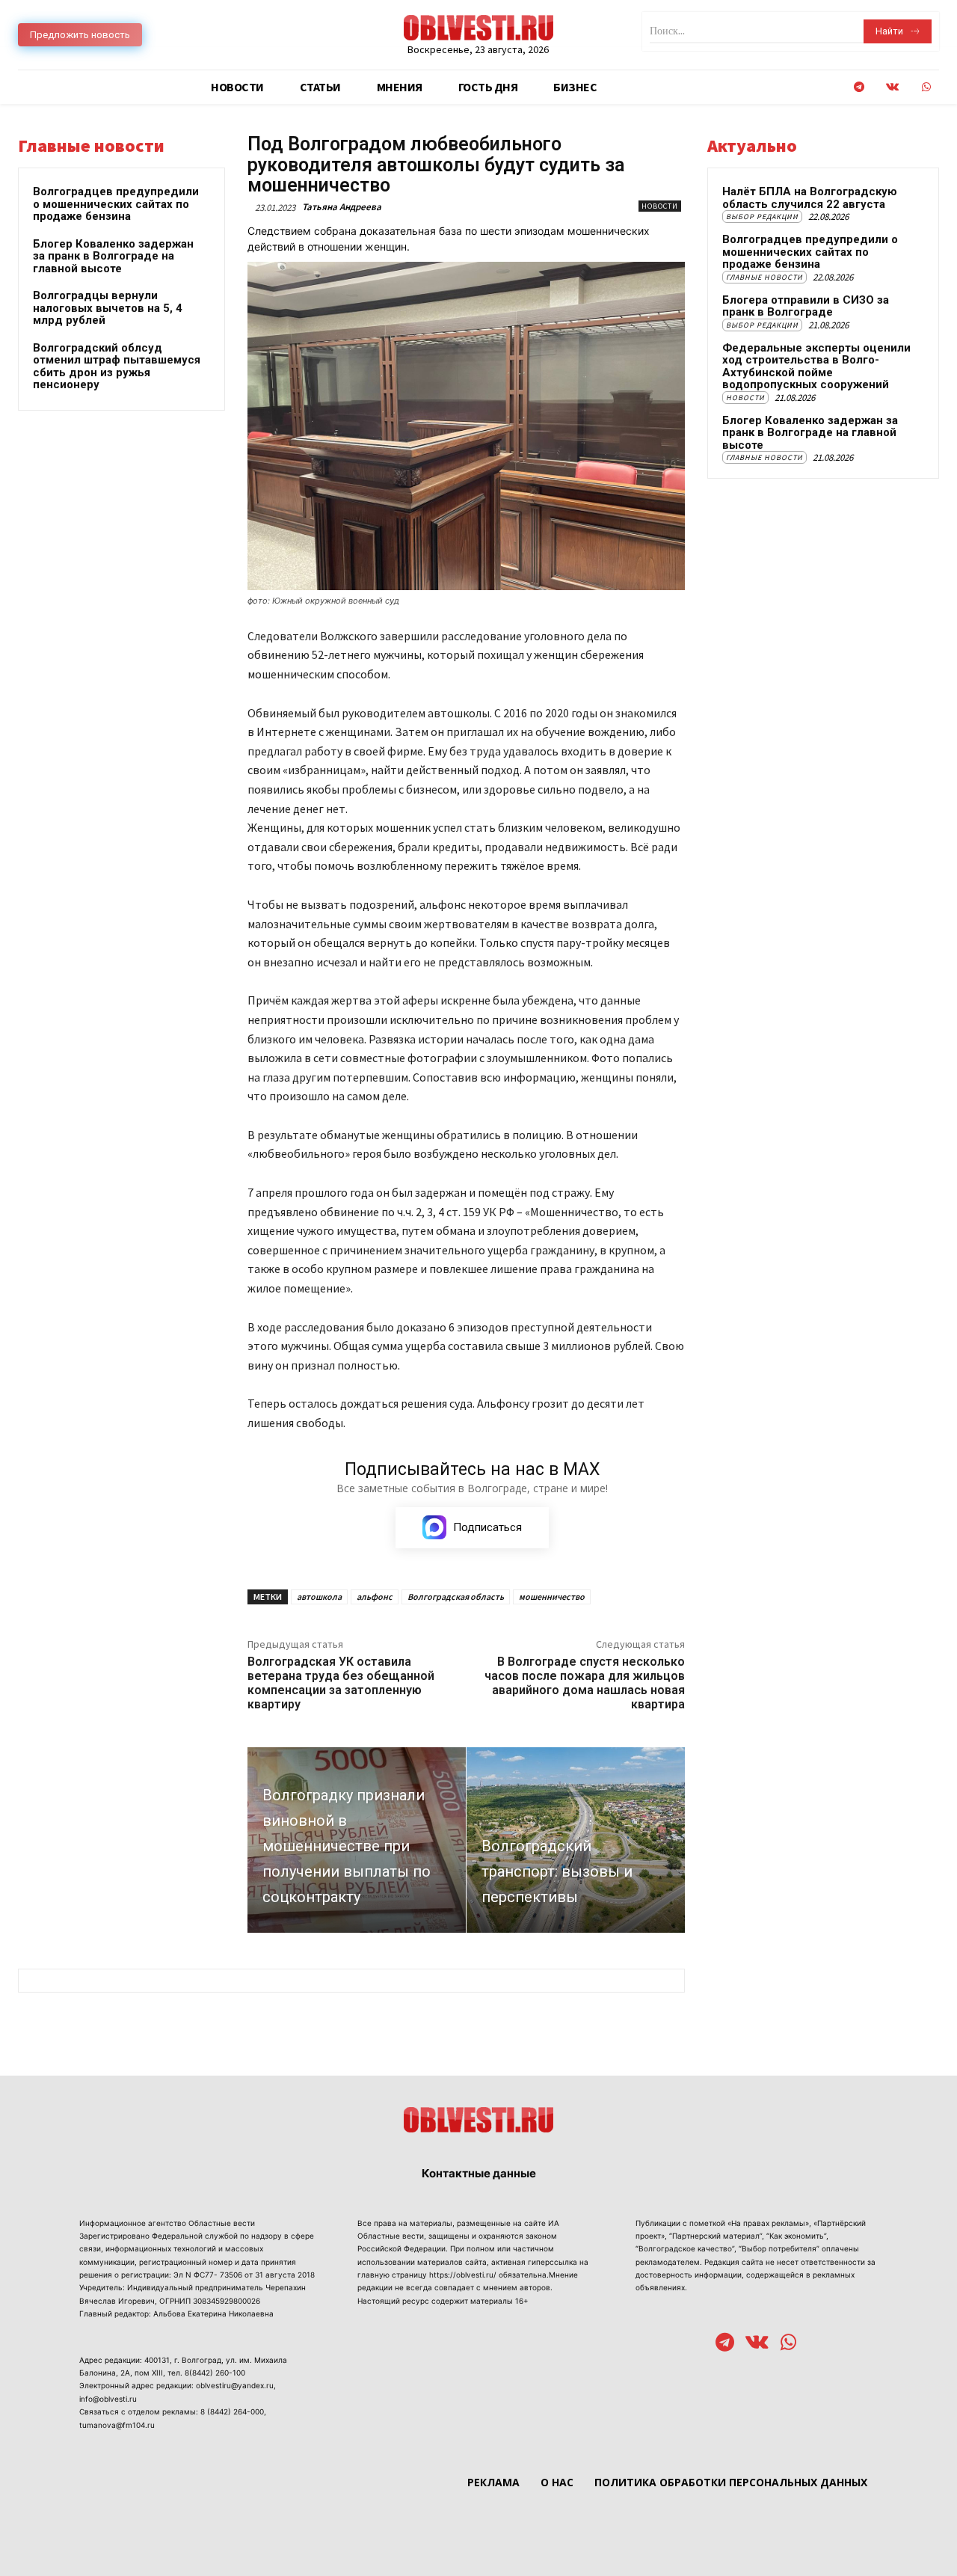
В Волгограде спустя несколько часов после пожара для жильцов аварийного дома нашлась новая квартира (585, 1683)
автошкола (319, 1597)
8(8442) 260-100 (215, 2373)
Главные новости (764, 277)
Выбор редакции (762, 217)
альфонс (375, 1597)
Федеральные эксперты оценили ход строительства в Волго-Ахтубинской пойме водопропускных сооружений (816, 367)
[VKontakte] (892, 87)
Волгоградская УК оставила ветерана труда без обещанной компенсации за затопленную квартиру (341, 1683)
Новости (660, 206)
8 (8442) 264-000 (232, 2411)
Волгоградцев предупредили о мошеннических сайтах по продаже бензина (116, 204)
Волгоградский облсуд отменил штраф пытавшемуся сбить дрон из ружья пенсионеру (117, 367)
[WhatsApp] (926, 87)
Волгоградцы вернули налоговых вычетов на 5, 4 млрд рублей (108, 308)
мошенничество (552, 1597)
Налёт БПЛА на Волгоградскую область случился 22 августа (810, 198)
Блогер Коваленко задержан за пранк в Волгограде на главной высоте (113, 256)
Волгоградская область (456, 1597)
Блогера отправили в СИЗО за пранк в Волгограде (806, 306)
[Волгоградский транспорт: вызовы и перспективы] (576, 1840)
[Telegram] (859, 87)
